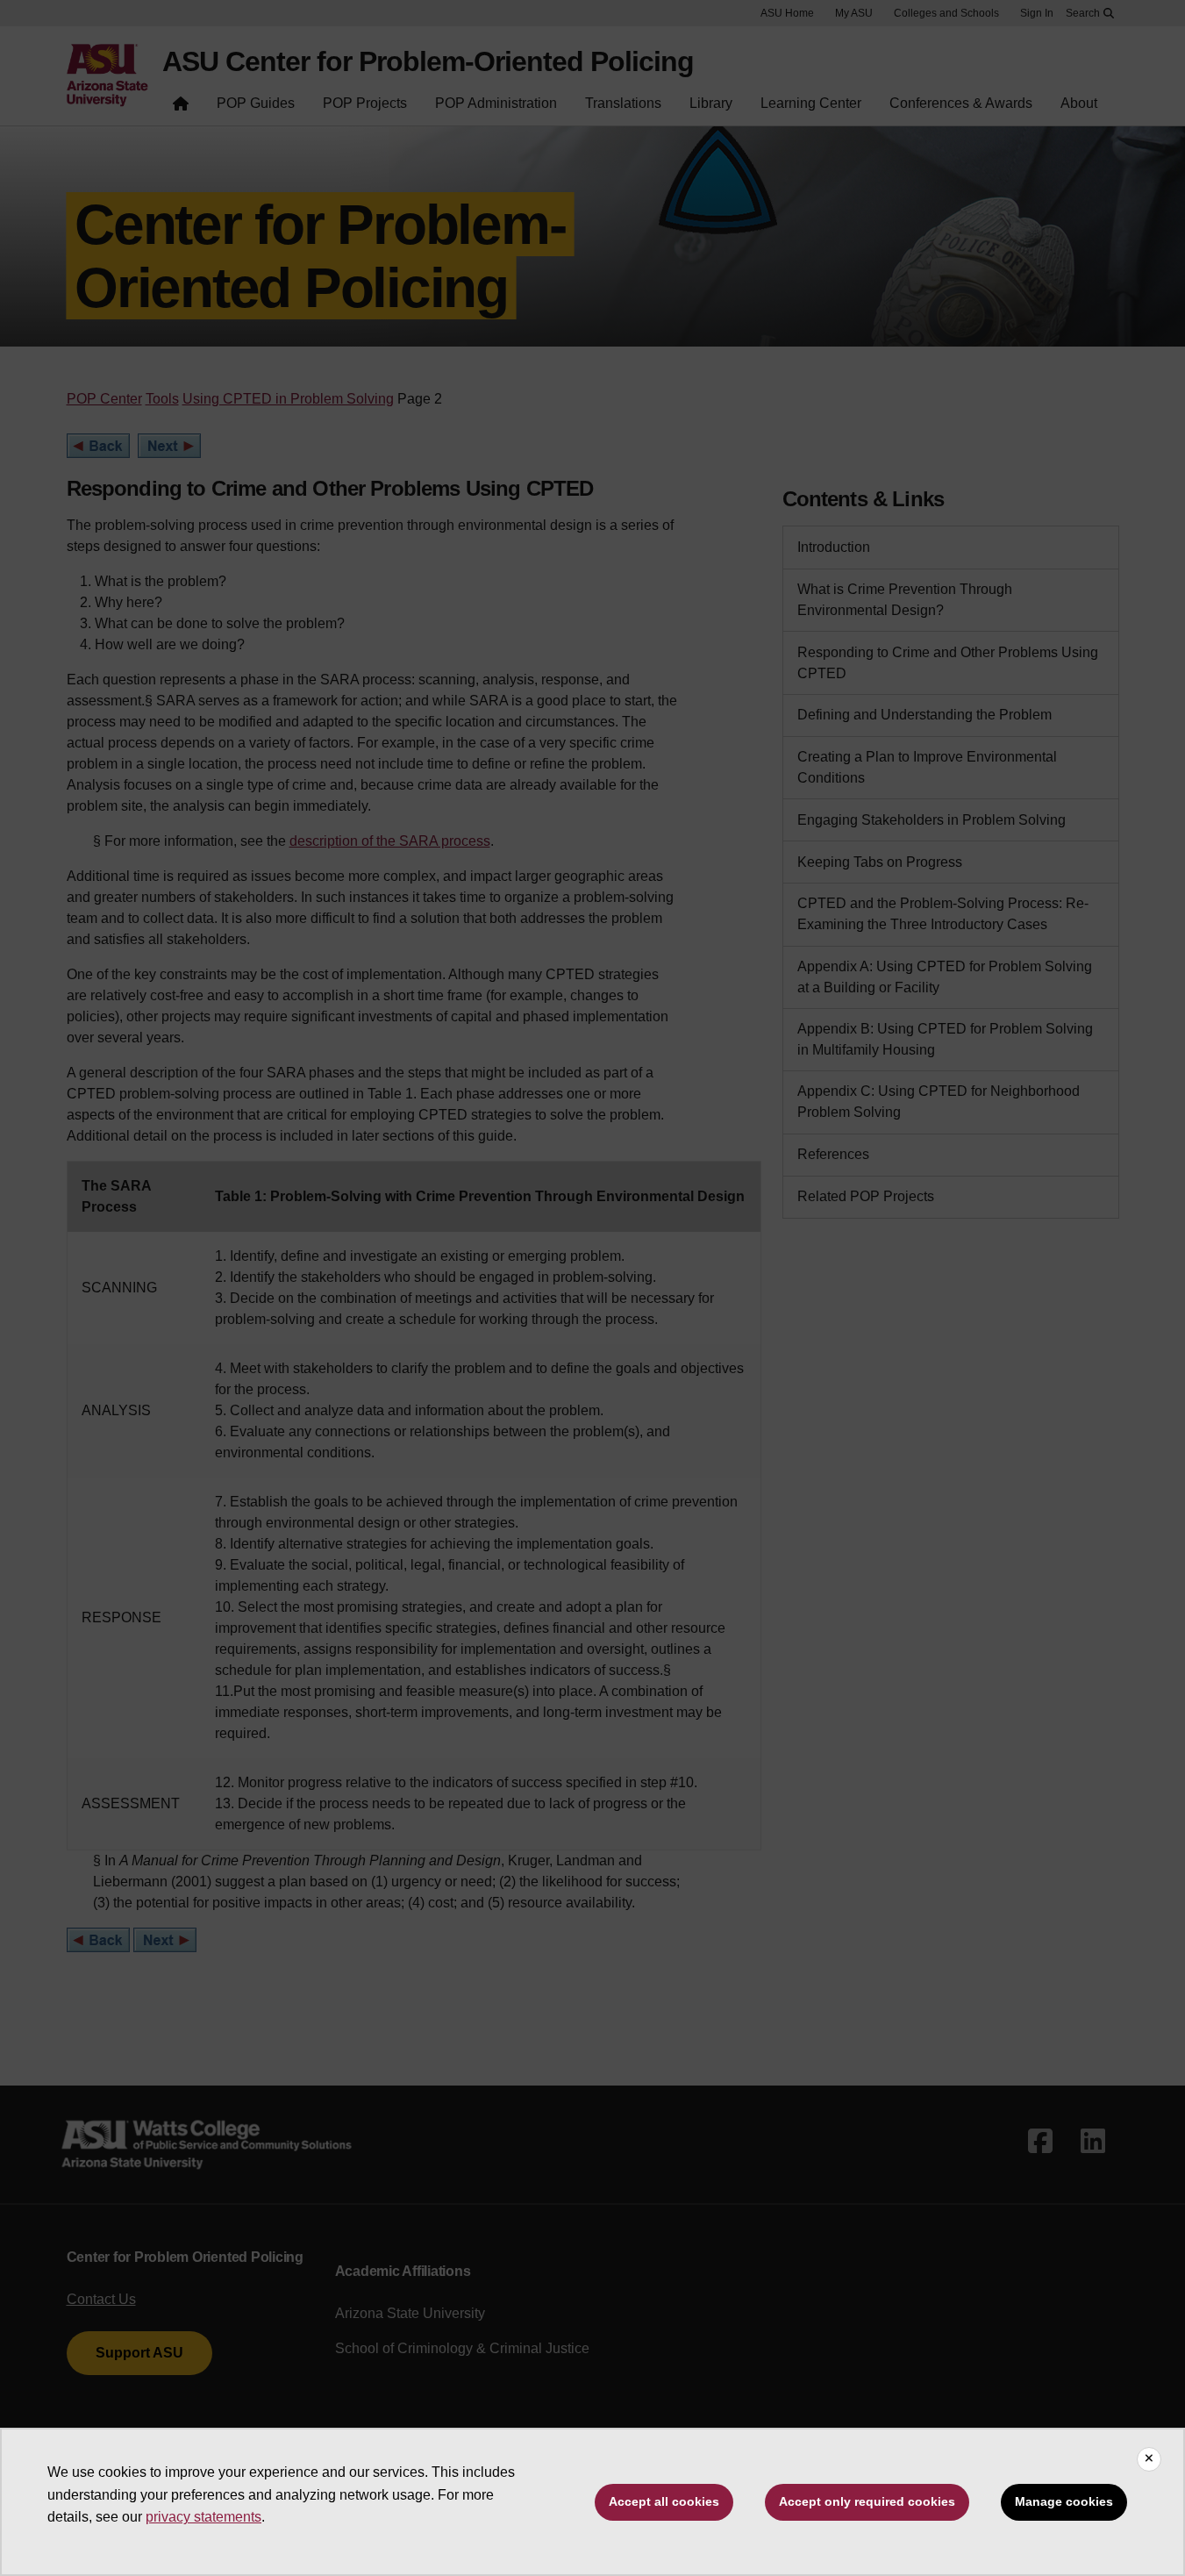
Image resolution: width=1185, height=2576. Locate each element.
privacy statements (203, 2517)
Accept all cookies (664, 2501)
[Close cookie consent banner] (1149, 2459)
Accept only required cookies (867, 2501)
